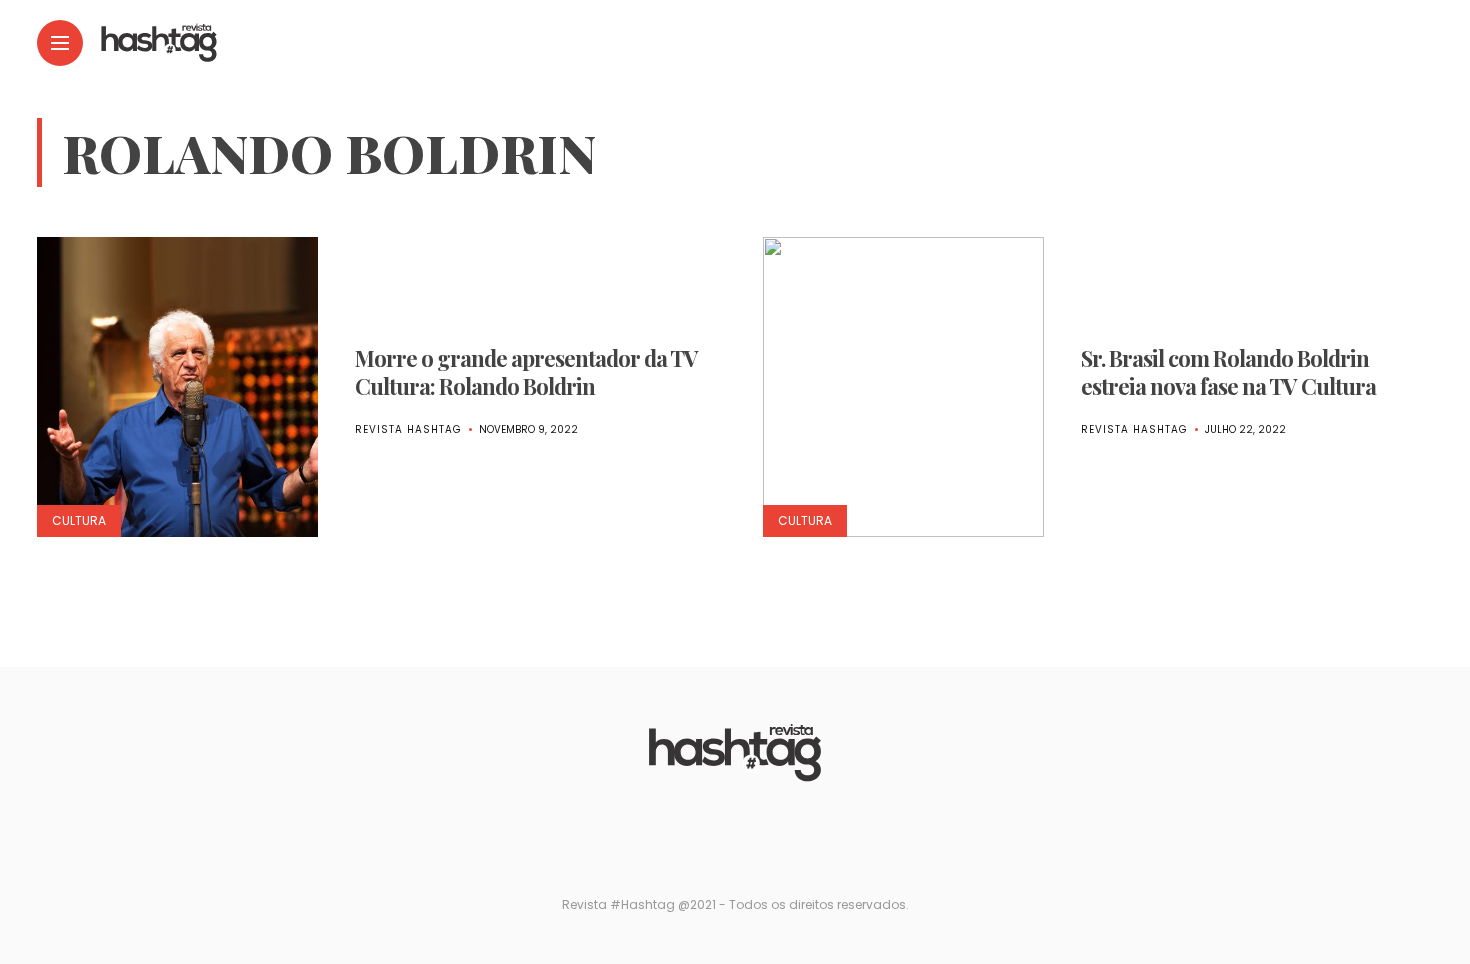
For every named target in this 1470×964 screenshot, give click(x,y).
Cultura (79, 520)
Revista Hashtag (408, 429)
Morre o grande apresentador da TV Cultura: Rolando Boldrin (526, 372)
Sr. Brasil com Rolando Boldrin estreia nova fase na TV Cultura (1228, 372)
